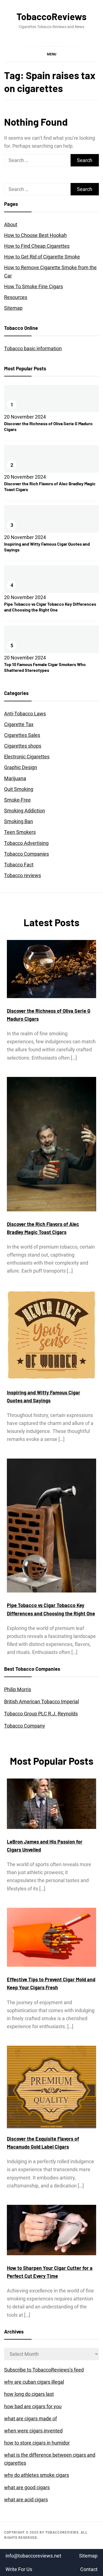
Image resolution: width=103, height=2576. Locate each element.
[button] (51, 54)
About (11, 224)
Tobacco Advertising (26, 843)
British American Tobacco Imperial (41, 1701)
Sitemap (13, 308)
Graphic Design (21, 767)
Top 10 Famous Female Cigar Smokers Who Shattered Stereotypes (45, 667)
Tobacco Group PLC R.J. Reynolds (41, 1714)
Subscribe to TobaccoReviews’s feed (44, 2370)
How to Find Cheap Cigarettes (37, 246)
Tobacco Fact (19, 865)
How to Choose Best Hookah (35, 235)
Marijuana (15, 778)
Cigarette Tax (19, 724)
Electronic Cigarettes (27, 757)
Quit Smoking (19, 789)
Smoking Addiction (25, 811)
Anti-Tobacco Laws (25, 714)
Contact (89, 2569)
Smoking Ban (19, 821)
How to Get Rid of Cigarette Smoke (42, 257)
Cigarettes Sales (22, 735)
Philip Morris (18, 1689)
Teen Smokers (20, 832)
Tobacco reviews (23, 875)
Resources (16, 297)
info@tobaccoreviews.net (33, 2556)
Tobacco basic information (33, 348)
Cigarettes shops (23, 746)
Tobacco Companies (27, 854)
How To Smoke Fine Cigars (34, 286)
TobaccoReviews (51, 16)
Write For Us (19, 2569)
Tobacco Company (25, 1726)
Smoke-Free (17, 800)
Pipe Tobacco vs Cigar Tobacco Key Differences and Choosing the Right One (50, 607)
